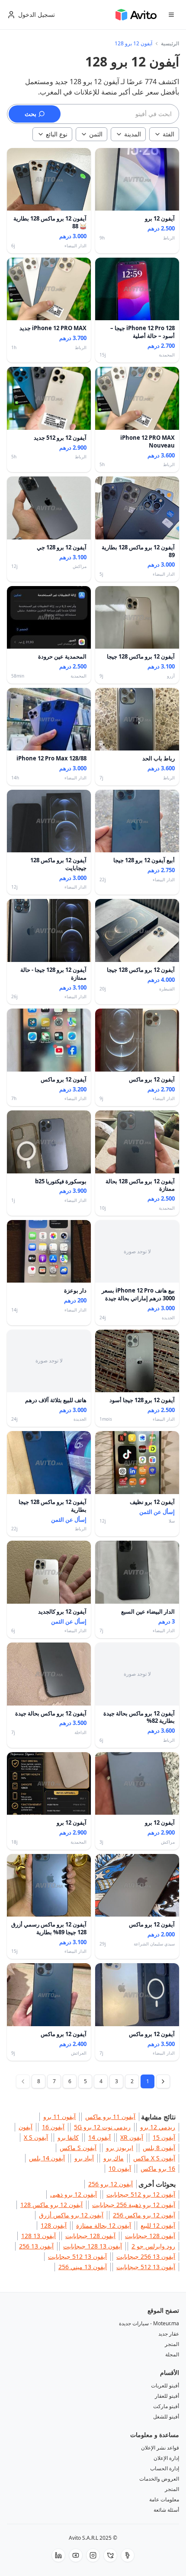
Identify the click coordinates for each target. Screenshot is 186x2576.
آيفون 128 (54, 2225)
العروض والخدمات (159, 2479)
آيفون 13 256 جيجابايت (146, 2256)
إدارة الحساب (165, 2468)
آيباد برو (84, 2158)
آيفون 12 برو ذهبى (74, 2194)
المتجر (172, 2344)
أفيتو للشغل (166, 2417)
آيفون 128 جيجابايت (150, 2236)
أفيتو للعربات (165, 2385)
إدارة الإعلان (166, 2458)
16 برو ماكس (158, 2168)
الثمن (96, 134)
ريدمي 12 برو (158, 2127)
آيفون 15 (164, 2137)
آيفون (26, 2127)
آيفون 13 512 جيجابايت (77, 2256)
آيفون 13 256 (36, 2246)
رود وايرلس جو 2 (153, 2246)
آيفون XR (132, 2137)
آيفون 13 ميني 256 (83, 2267)
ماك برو (114, 2158)
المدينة (133, 134)
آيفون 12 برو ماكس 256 (144, 2215)
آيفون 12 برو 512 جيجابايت (141, 2194)
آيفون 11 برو (59, 2117)
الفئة (168, 134)
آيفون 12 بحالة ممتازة (104, 2225)
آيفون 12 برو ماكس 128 (51, 2205)
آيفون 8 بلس (159, 2148)
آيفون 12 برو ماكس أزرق (71, 2215)
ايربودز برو (120, 2148)
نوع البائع (57, 134)
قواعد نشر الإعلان (160, 2448)
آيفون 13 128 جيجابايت (93, 2246)
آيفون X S (36, 2137)
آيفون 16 (53, 2127)
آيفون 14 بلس (47, 2158)
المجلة (172, 2354)
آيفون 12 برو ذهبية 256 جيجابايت (134, 2205)
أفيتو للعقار (167, 2396)
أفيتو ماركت (166, 2406)
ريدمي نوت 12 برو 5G (102, 2127)
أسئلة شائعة (166, 2510)
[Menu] (171, 15)
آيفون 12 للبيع (158, 2225)
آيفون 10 (120, 2168)
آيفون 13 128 (38, 2236)
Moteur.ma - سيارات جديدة (149, 2323)
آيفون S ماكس (78, 2148)
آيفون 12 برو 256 (111, 2184)
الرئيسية (170, 44)
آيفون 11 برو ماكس (110, 2117)
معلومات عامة (164, 2499)
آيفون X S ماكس (154, 2158)
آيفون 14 (99, 2137)
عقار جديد (169, 2334)
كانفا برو (68, 2137)
